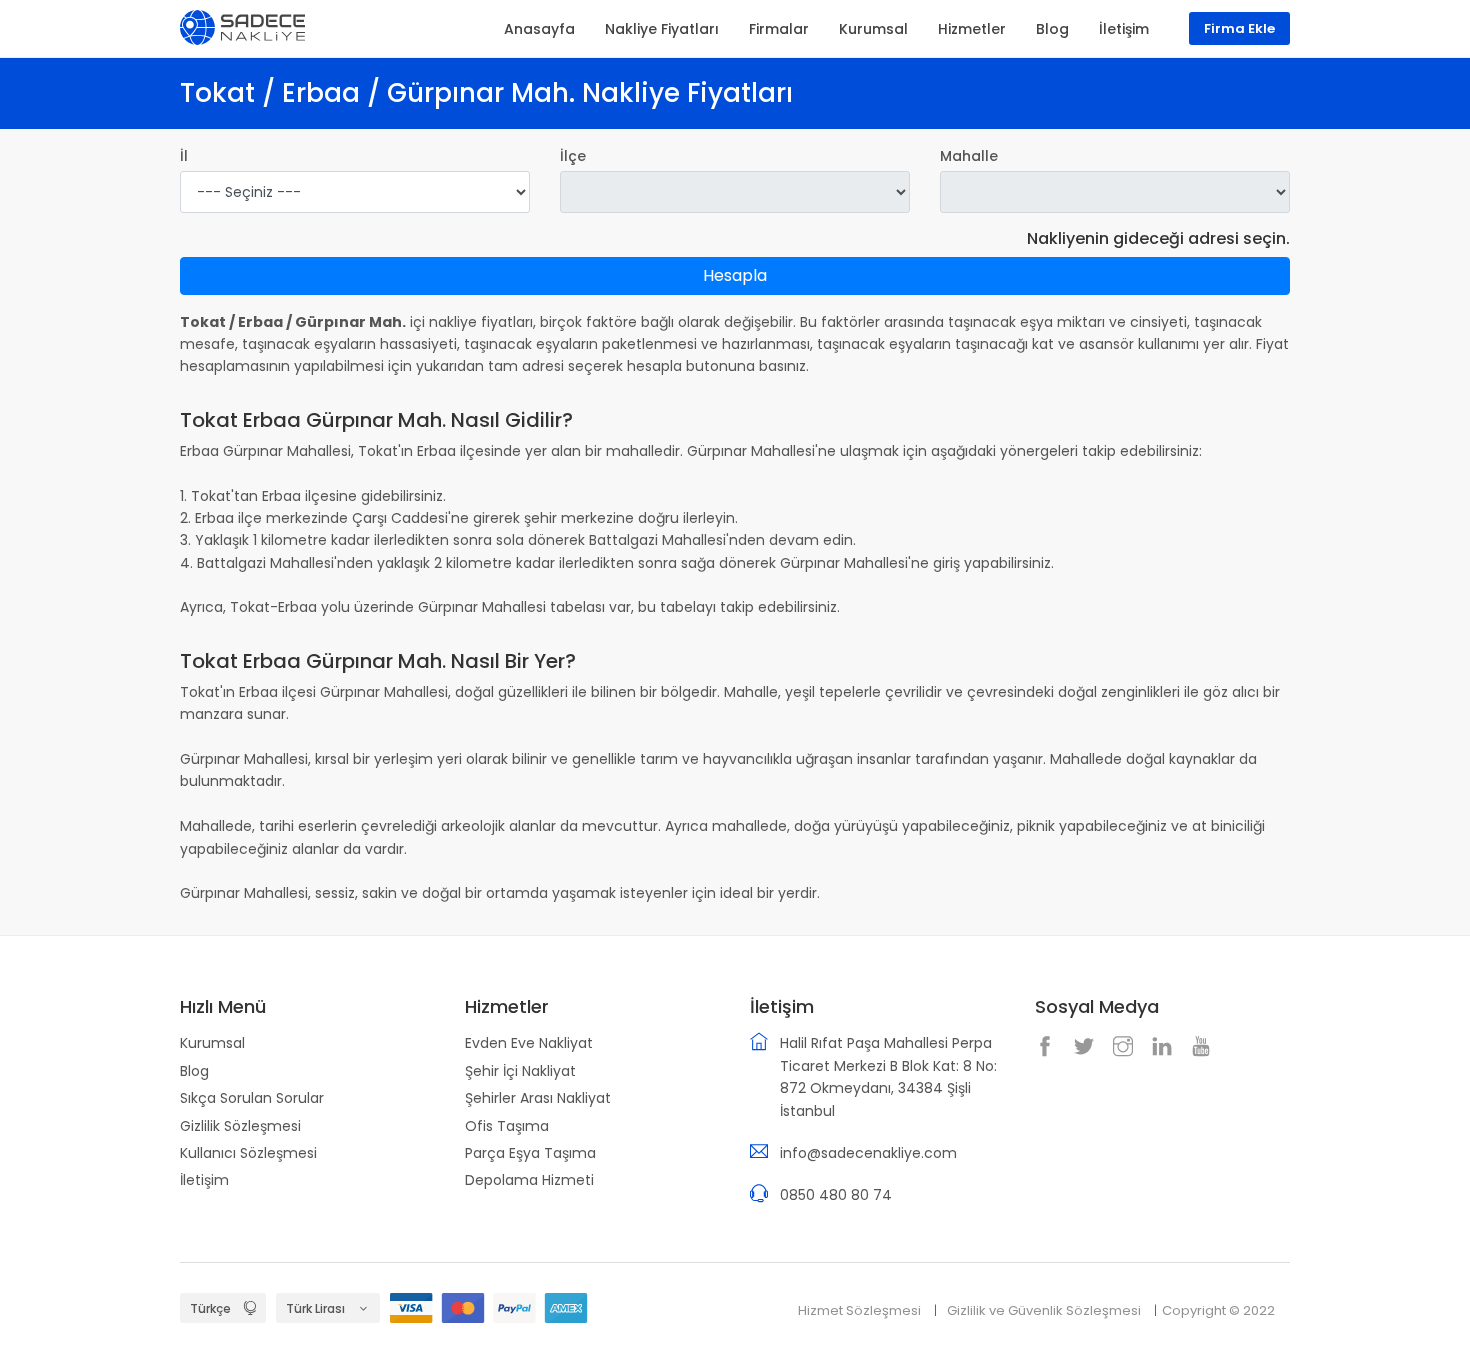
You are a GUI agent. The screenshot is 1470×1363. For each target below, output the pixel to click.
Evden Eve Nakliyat (529, 1043)
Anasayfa (539, 29)
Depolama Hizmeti (529, 1180)
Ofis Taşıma (507, 1126)
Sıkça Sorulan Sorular (252, 1098)
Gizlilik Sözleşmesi (240, 1126)
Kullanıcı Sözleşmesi (248, 1153)
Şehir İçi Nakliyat (520, 1071)
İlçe (573, 156)
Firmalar (779, 29)
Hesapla (735, 275)
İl (184, 156)
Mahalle (969, 156)
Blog (194, 1071)
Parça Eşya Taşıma (530, 1153)
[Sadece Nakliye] (242, 26)
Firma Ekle (1239, 28)
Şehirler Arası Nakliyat (538, 1098)
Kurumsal (212, 1043)
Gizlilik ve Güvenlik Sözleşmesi (1044, 1310)
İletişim (204, 1180)
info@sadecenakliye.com (868, 1153)
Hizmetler (972, 29)
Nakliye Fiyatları (662, 29)
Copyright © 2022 (1218, 1310)
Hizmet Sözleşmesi (859, 1310)
